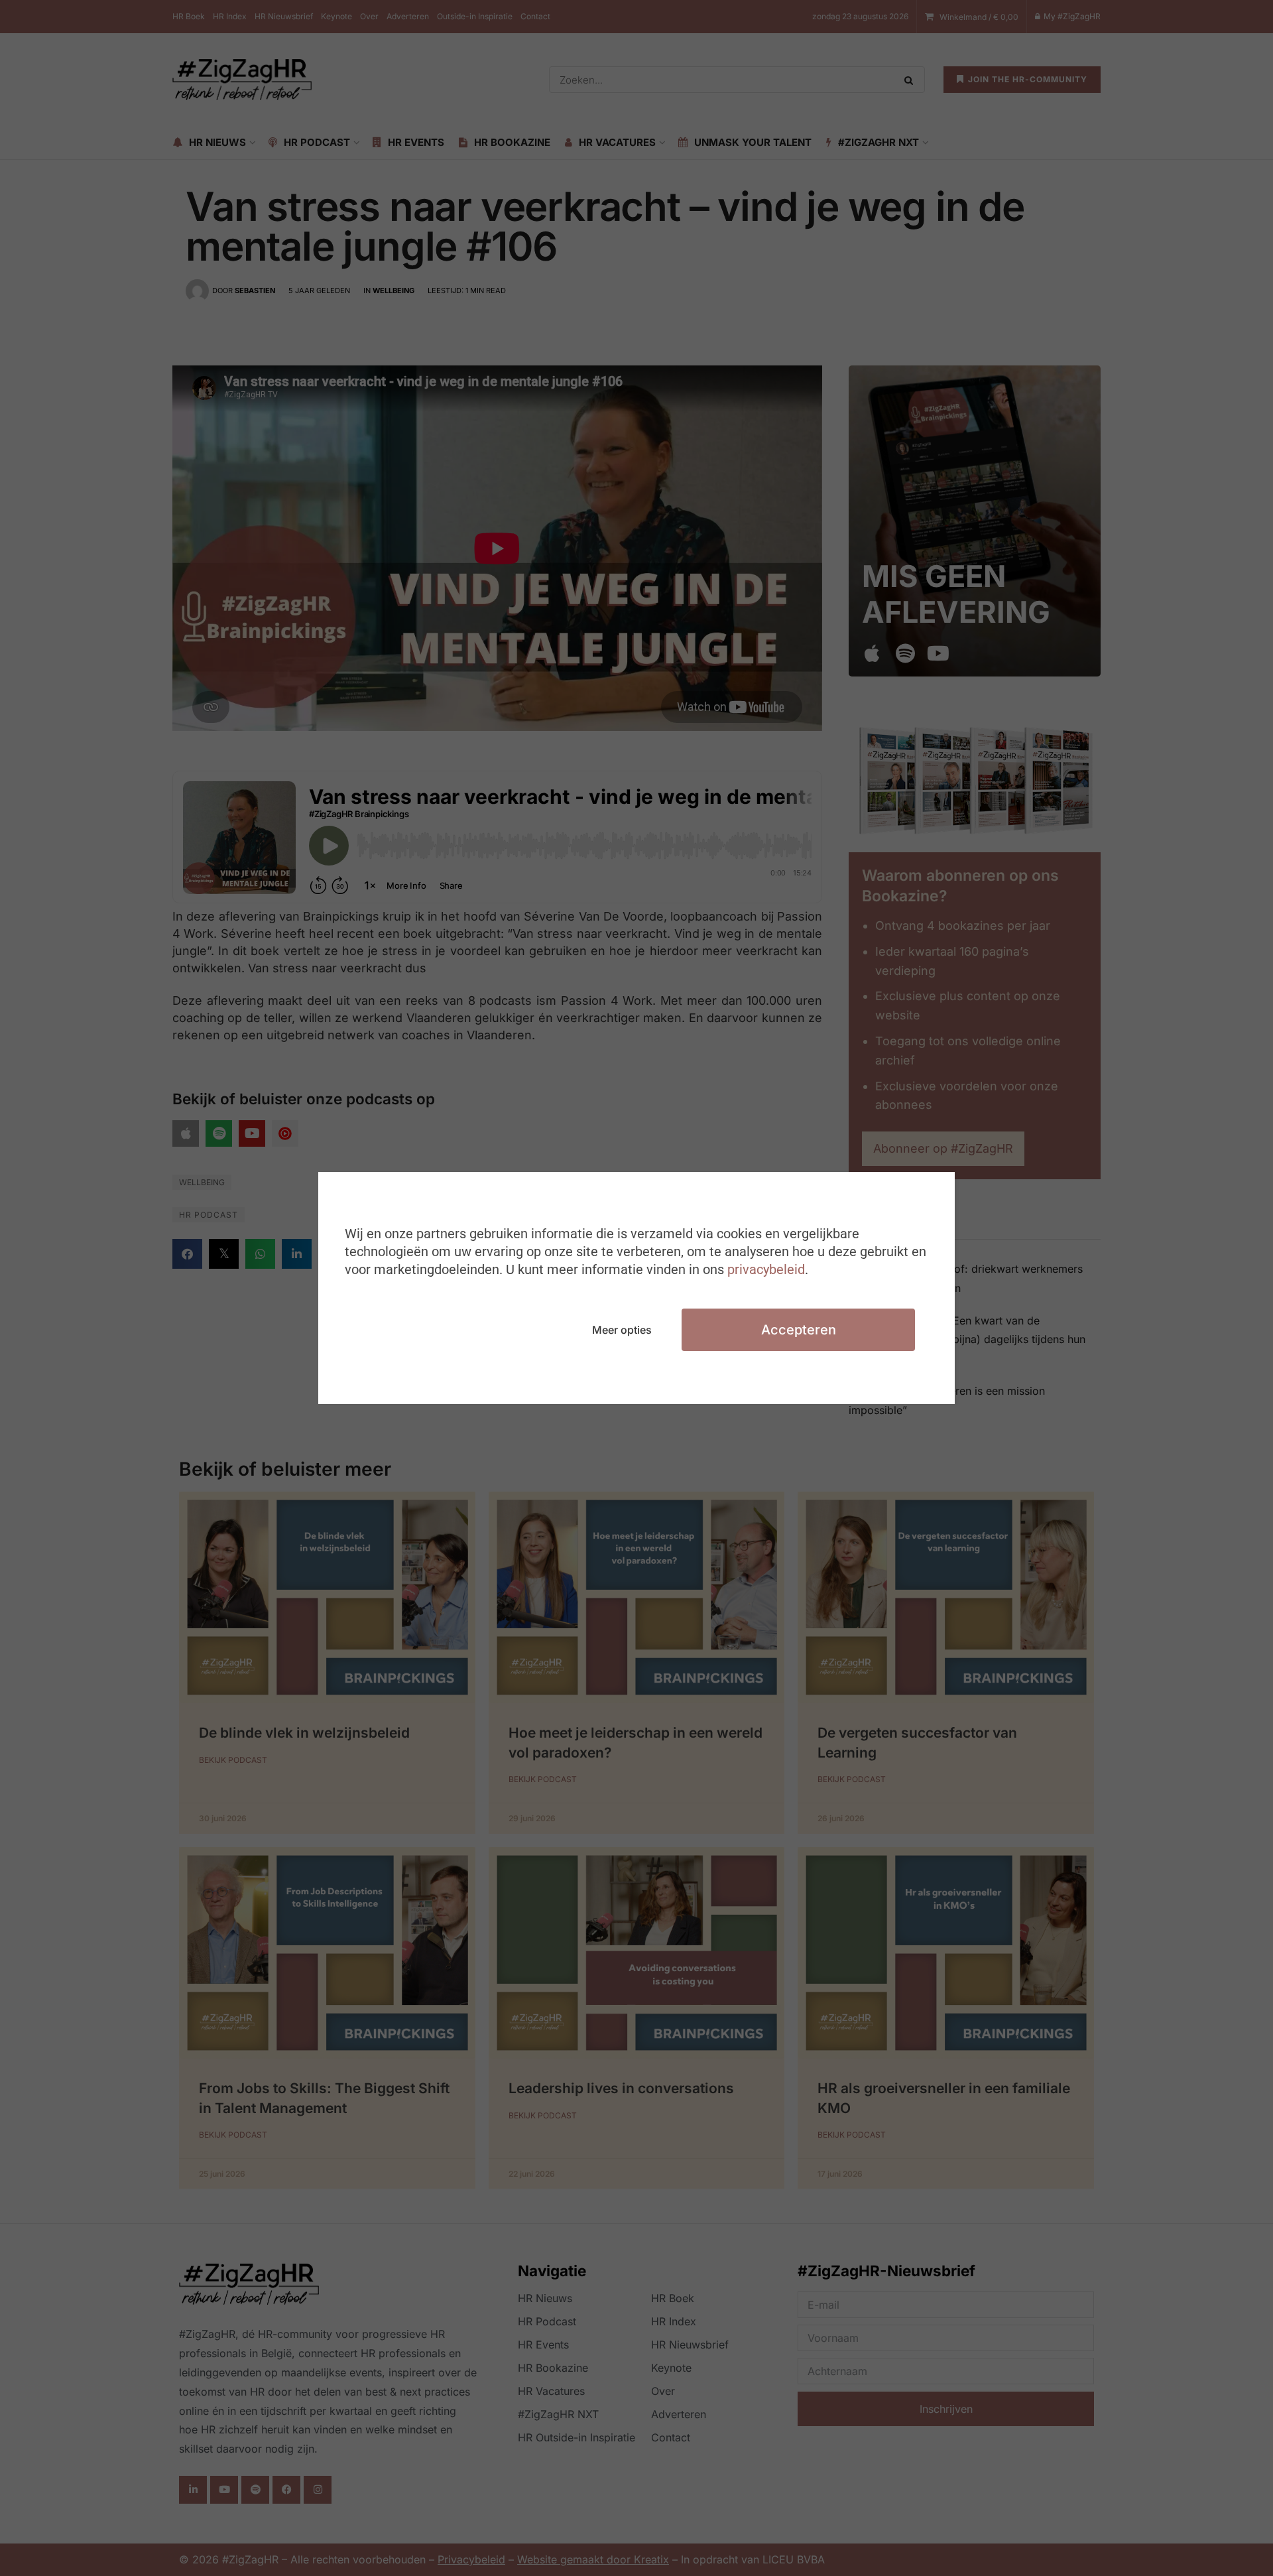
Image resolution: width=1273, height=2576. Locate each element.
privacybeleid (766, 1269)
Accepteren (799, 1330)
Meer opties (622, 1330)
